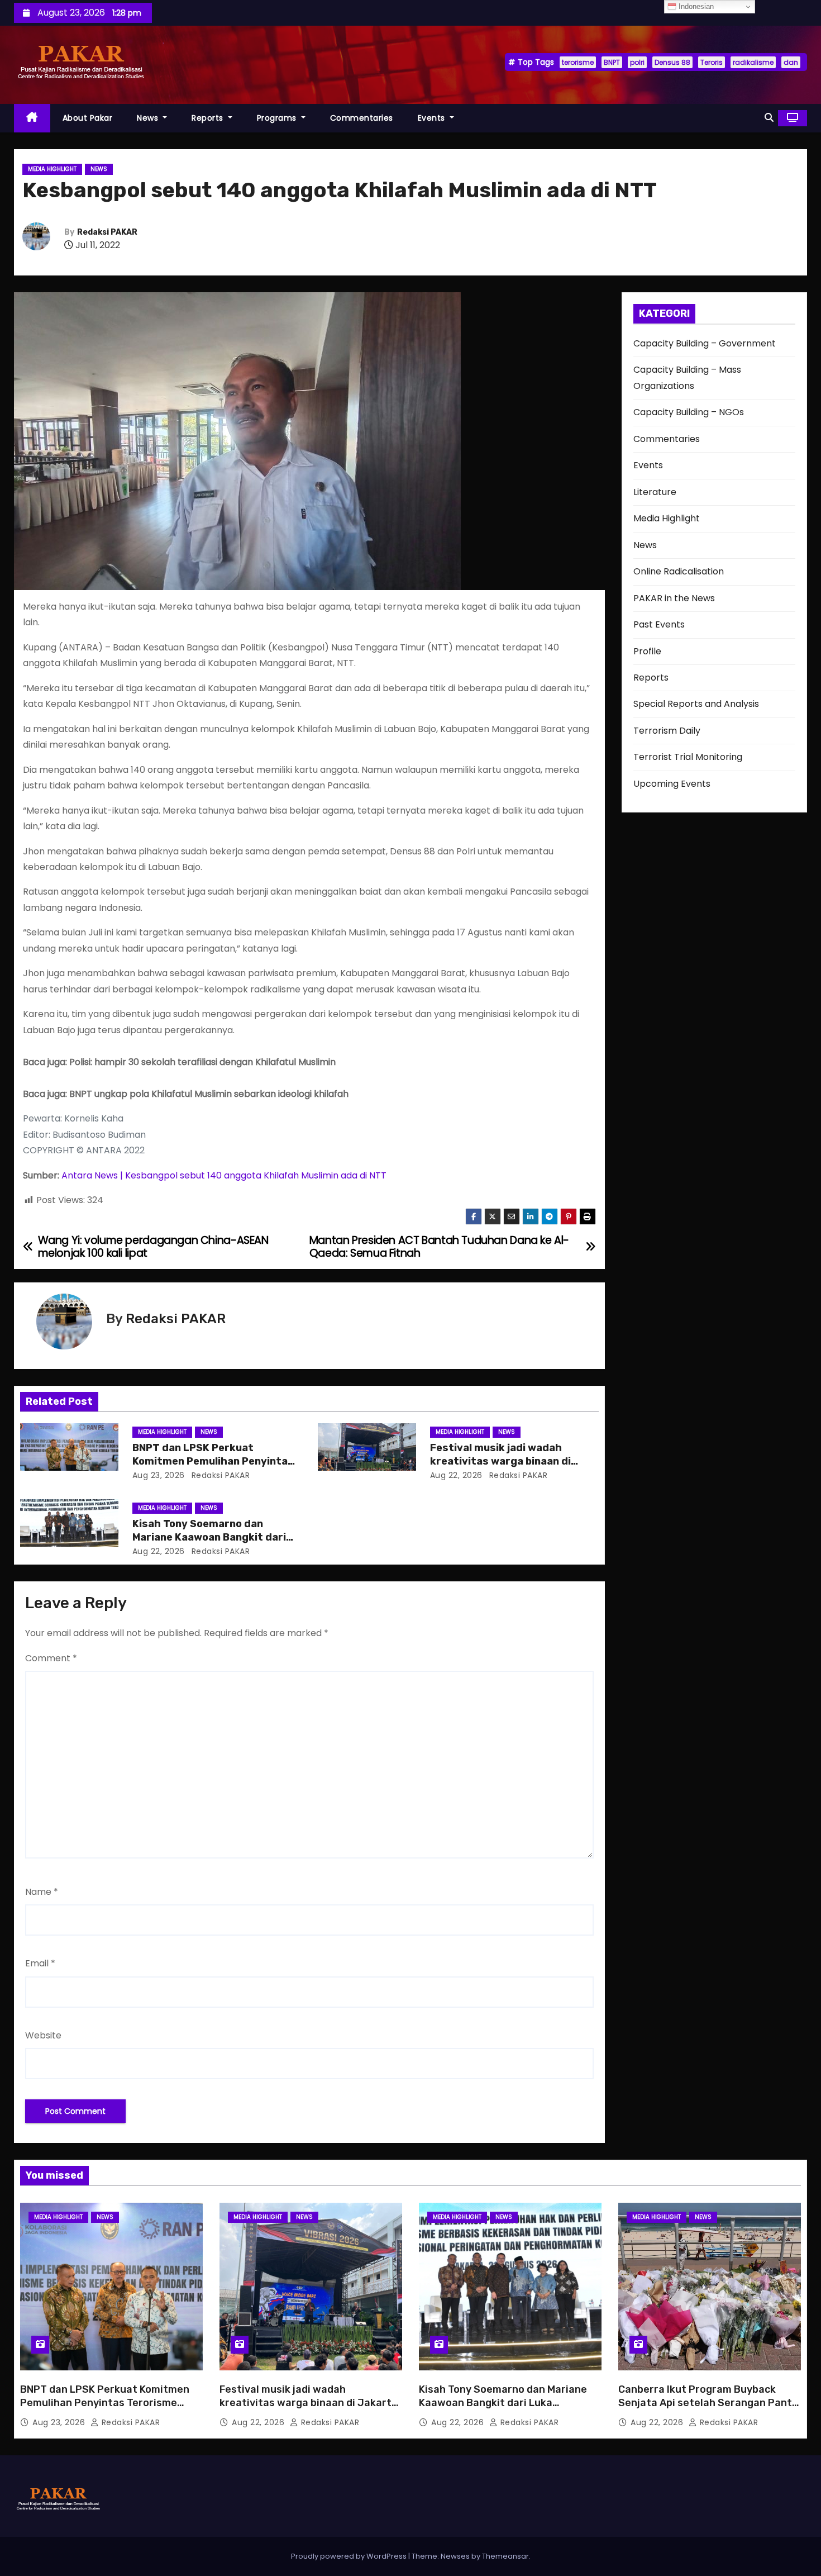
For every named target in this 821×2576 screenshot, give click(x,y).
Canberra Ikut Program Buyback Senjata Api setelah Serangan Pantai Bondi (710, 2403)
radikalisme (753, 62)
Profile (647, 651)
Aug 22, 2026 (456, 1475)
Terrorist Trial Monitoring (688, 757)
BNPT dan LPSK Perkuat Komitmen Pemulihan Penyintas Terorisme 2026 (213, 1461)
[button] (769, 118)
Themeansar (505, 2556)
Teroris (712, 62)
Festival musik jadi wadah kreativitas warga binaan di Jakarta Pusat (500, 1461)
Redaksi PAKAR (107, 232)
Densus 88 (672, 62)
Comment (51, 1658)
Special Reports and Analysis (696, 704)
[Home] (32, 118)
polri (637, 62)
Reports (209, 118)
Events (433, 118)
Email (40, 1963)
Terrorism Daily (667, 731)
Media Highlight (52, 169)
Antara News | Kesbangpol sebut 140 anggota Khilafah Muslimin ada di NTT (224, 1175)
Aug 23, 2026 (159, 1475)
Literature (655, 492)
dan (791, 62)
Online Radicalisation (679, 571)
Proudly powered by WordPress (350, 2556)
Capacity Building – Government (705, 343)
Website (43, 2035)
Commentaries (362, 118)
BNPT (612, 62)
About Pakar (88, 118)
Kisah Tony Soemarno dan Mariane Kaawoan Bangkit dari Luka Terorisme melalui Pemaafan (503, 2403)
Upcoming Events (672, 784)
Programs (278, 118)
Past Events (659, 624)
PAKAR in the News (674, 598)
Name (42, 1892)
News (149, 118)
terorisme (578, 62)
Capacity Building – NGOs (689, 412)
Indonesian (695, 6)
